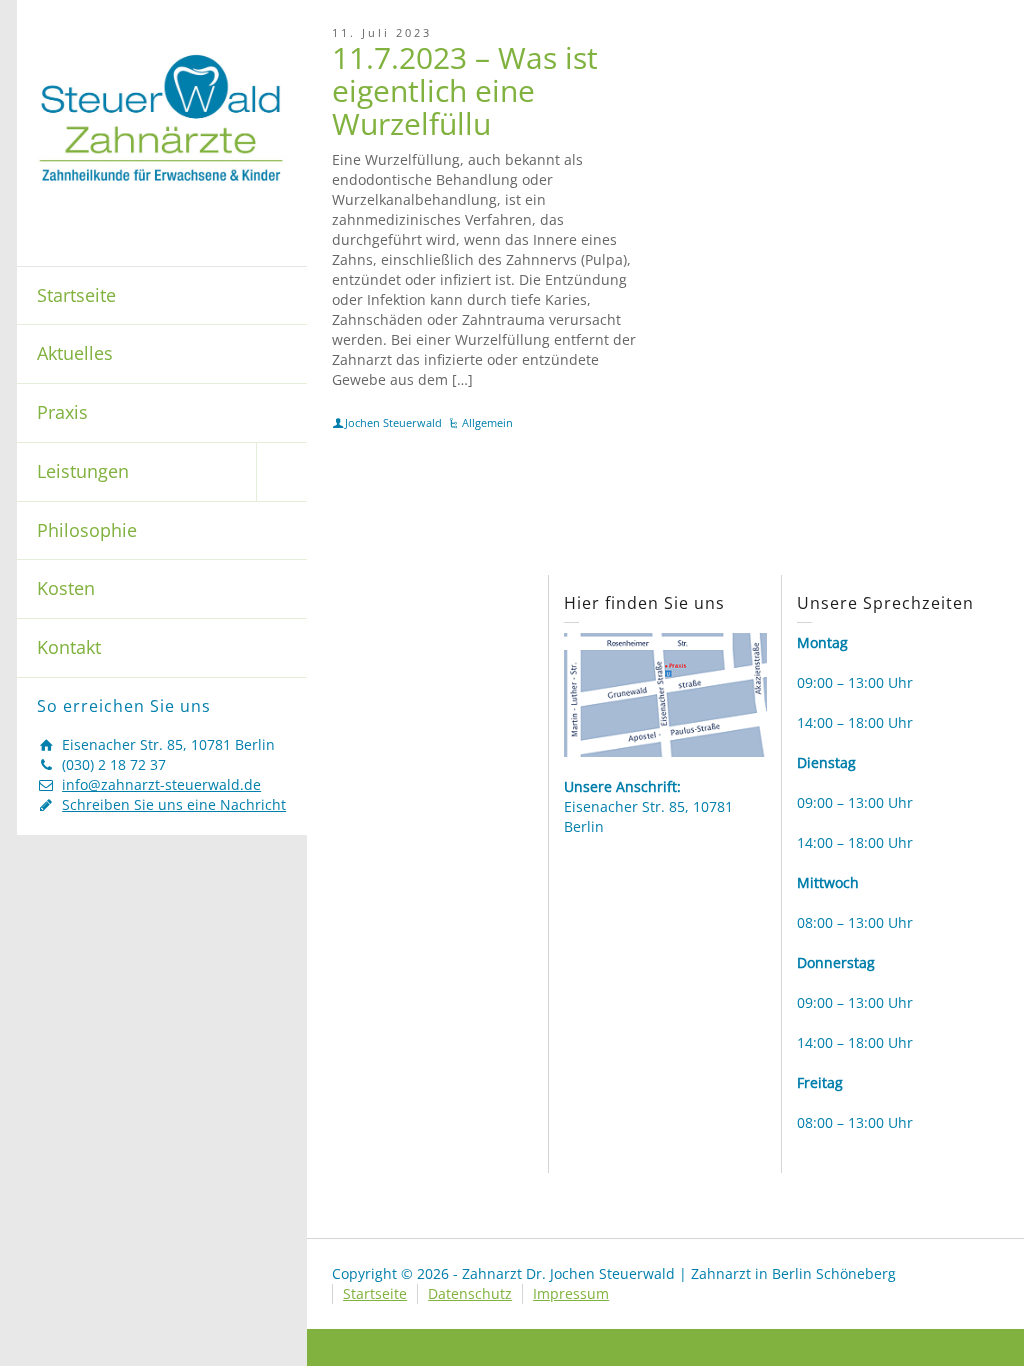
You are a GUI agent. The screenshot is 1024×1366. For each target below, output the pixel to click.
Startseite (76, 295)
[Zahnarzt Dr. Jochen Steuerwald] (162, 116)
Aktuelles (75, 353)
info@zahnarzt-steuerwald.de (161, 784)
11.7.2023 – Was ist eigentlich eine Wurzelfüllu (465, 90)
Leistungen (83, 471)
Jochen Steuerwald (393, 422)
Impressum (571, 1293)
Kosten (66, 588)
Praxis (62, 412)
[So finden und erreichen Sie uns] (665, 693)
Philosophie (87, 530)
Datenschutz (470, 1293)
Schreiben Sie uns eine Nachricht (174, 804)
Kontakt (69, 647)
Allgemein (487, 422)
